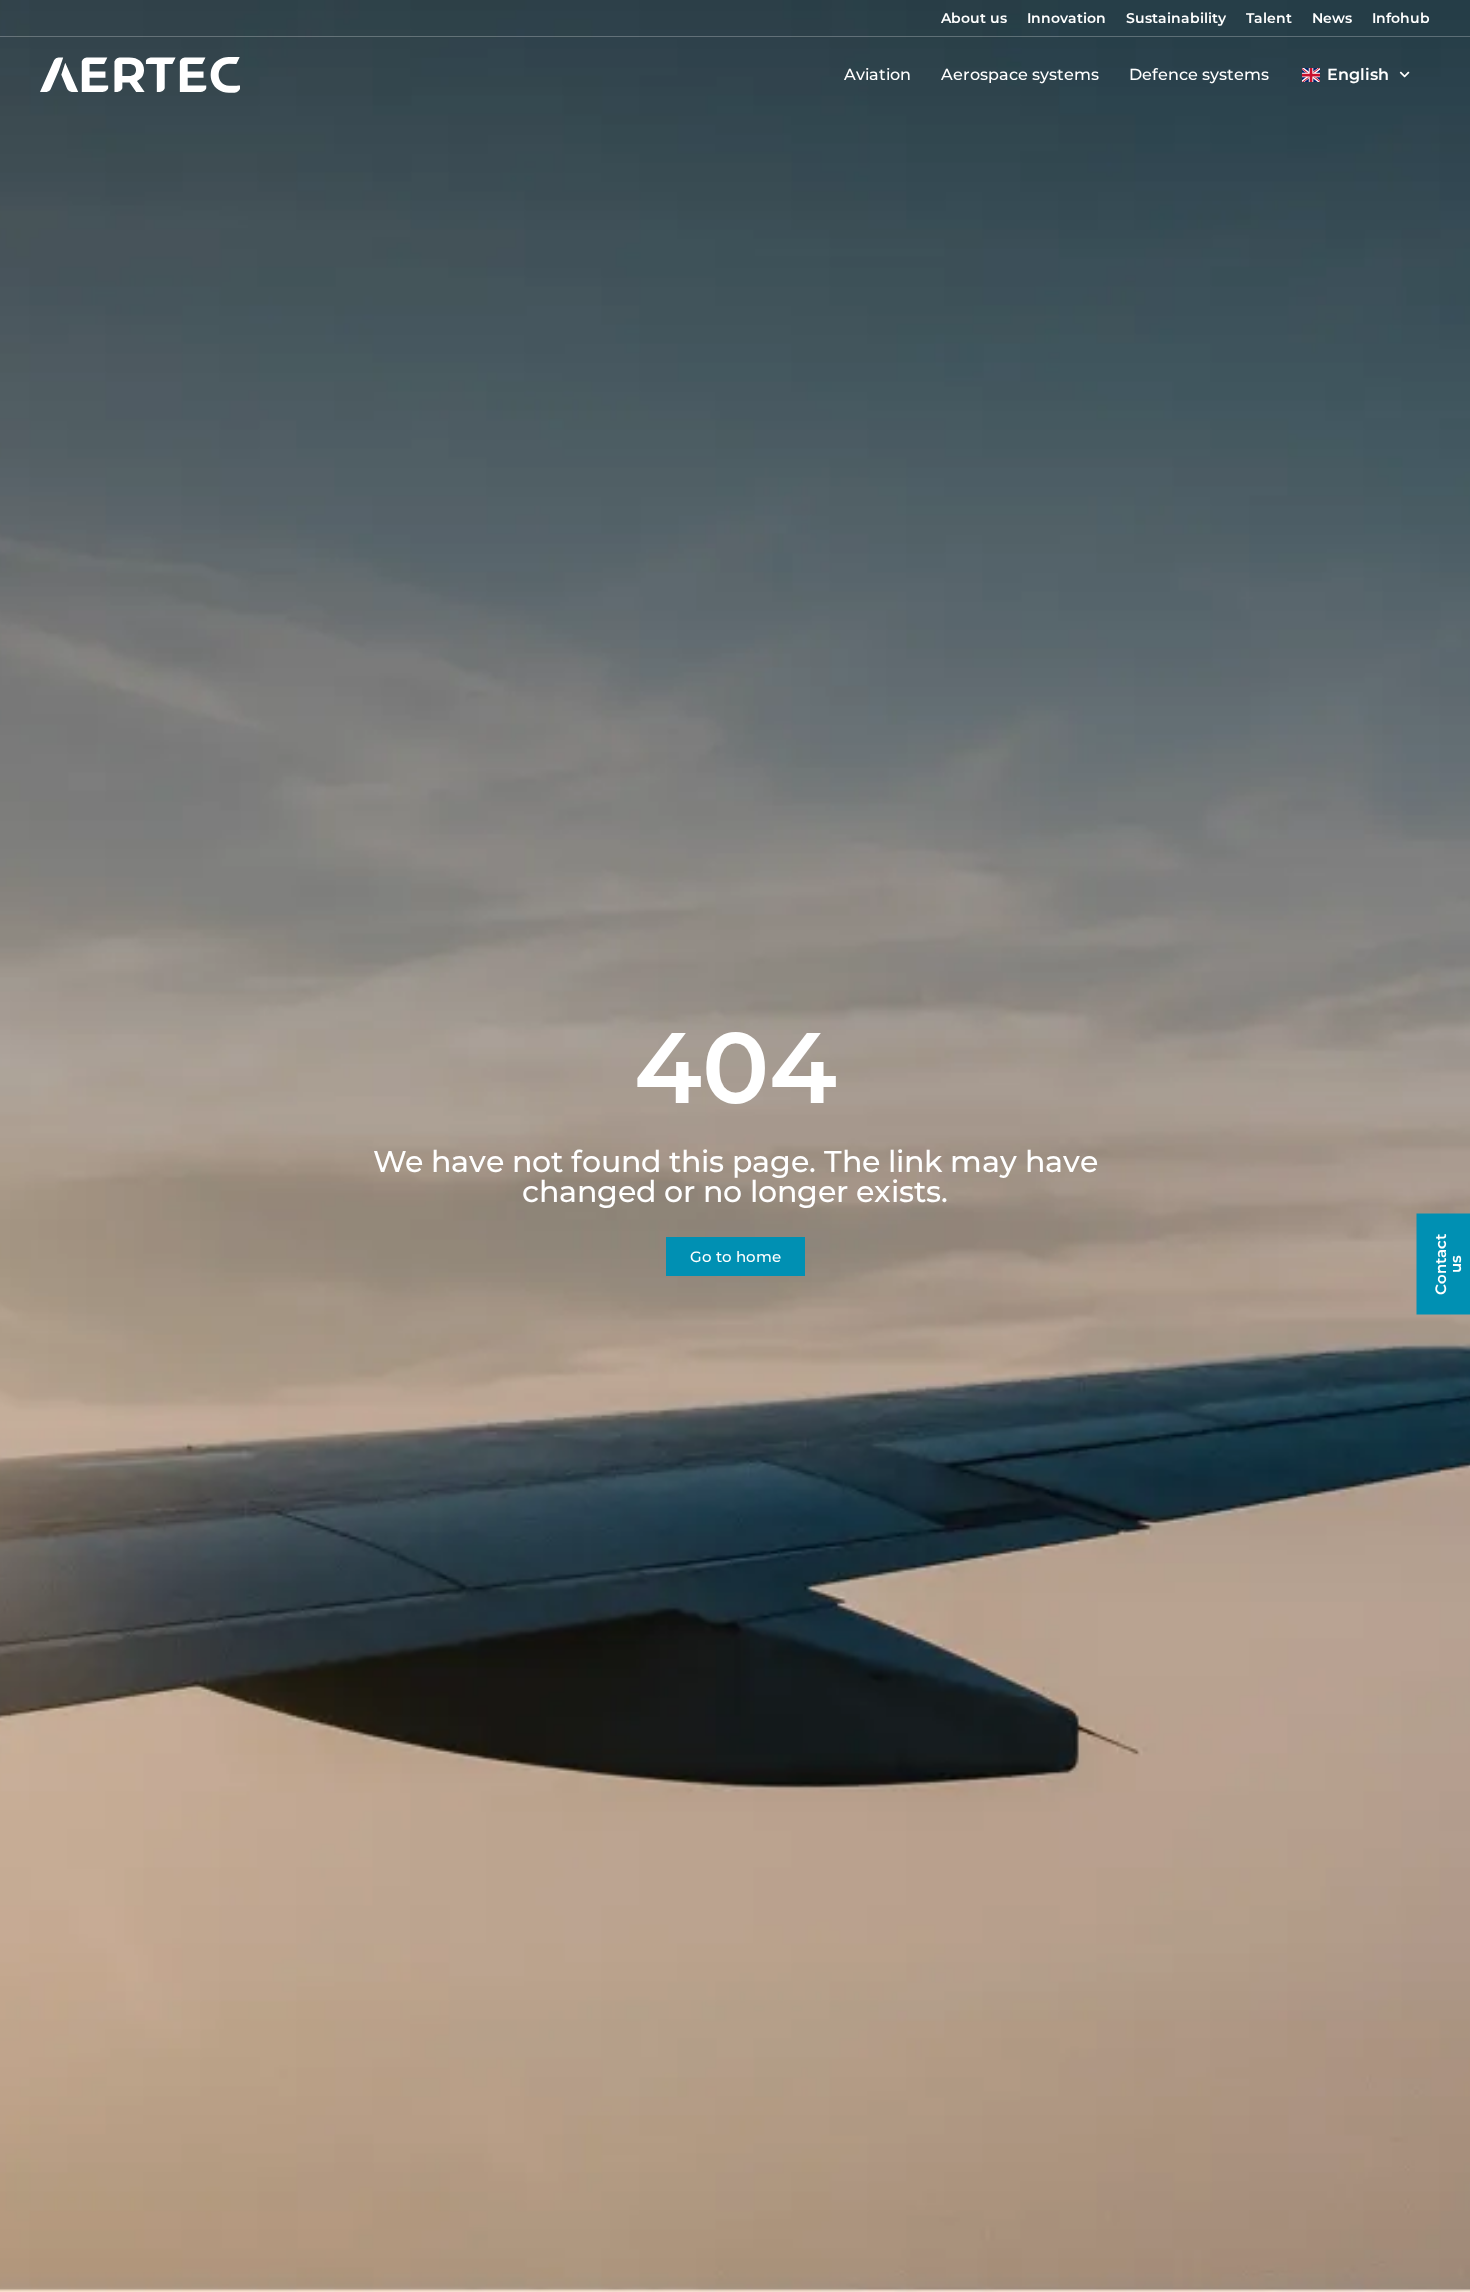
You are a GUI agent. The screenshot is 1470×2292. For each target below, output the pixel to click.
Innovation (1066, 18)
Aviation (877, 74)
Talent (1269, 18)
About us (974, 18)
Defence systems (1199, 74)
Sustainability (1176, 18)
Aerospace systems (1020, 74)
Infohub (1401, 18)
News (1332, 18)
